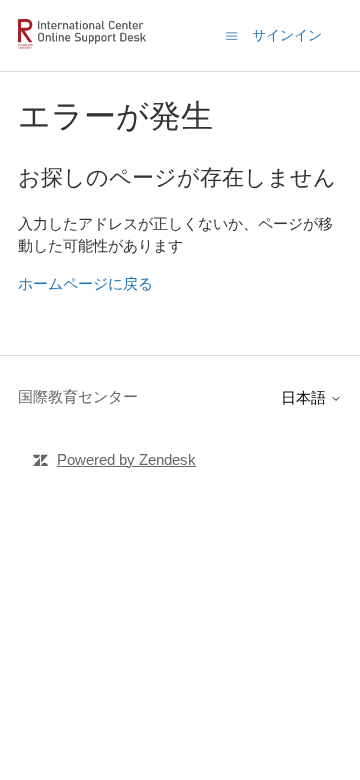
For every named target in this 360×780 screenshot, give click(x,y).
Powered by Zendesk (126, 459)
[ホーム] (85, 45)
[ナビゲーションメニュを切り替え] (231, 34)
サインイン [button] (287, 34)
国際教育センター (78, 396)
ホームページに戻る (85, 283)
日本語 (305, 397)
